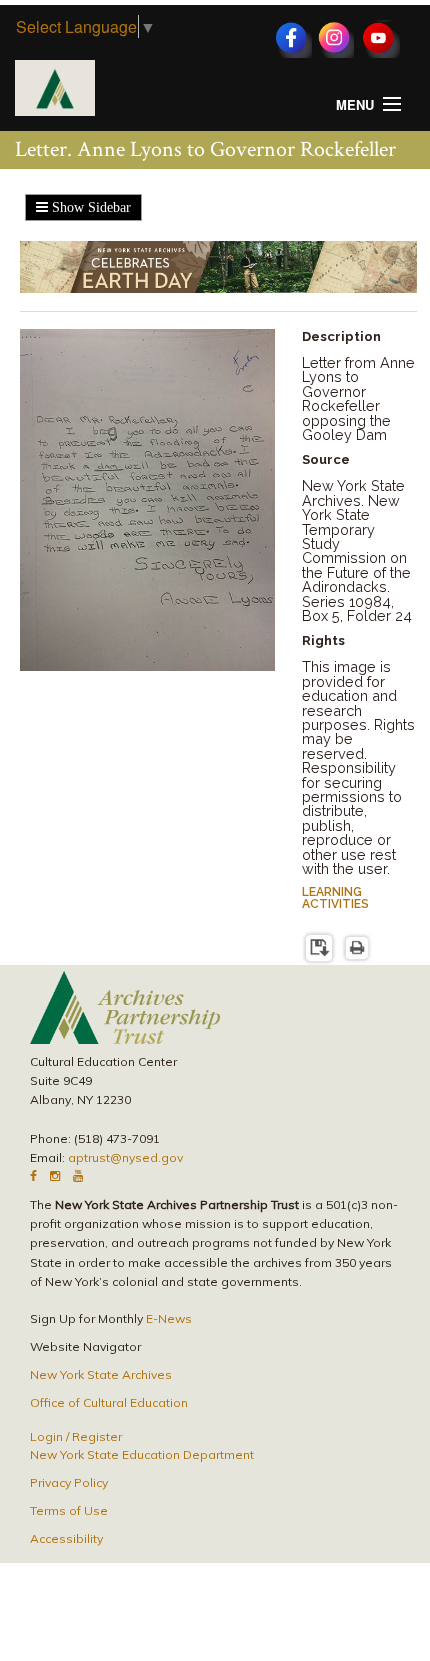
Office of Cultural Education (109, 1402)
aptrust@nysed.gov (125, 1157)
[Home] (55, 85)
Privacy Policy (69, 1482)
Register (97, 1436)
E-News (169, 1318)
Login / (51, 1436)
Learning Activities (335, 898)
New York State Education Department (142, 1454)
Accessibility (66, 1538)
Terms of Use (69, 1510)
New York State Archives (101, 1374)
